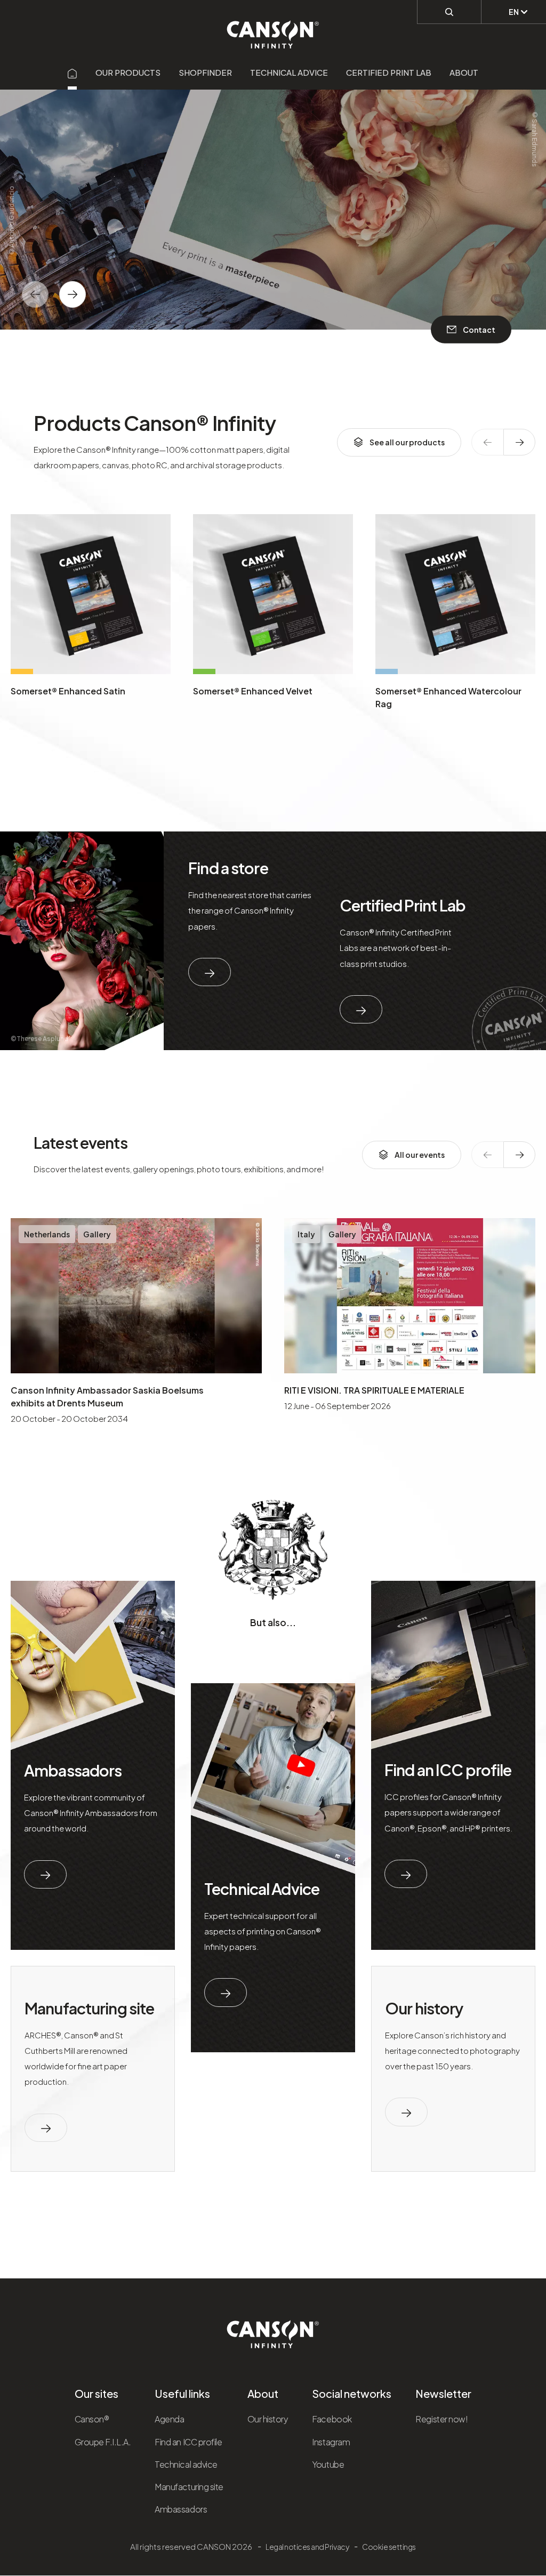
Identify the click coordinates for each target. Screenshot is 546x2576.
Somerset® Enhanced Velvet (253, 691)
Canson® (92, 2419)
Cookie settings (389, 2547)
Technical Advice (262, 1889)
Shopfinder (205, 72)
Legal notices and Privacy (307, 2547)
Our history (424, 2008)
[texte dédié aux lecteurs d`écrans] (73, 294)
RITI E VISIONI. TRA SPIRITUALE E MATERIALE (374, 1390)
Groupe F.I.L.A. (103, 2442)
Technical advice (289, 72)
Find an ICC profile (448, 1770)
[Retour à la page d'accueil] (273, 29)
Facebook (332, 2419)
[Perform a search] (449, 12)
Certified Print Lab (389, 72)
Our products (128, 72)
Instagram (331, 2442)
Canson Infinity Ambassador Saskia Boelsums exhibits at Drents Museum (107, 1397)
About (464, 72)
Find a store (228, 868)
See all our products (407, 442)
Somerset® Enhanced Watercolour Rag (448, 697)
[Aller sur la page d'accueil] (73, 72)
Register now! (441, 2419)
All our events (420, 1155)
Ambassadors (73, 1770)
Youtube (328, 2464)
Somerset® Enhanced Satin (68, 691)
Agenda (169, 2419)
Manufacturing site (89, 2008)
